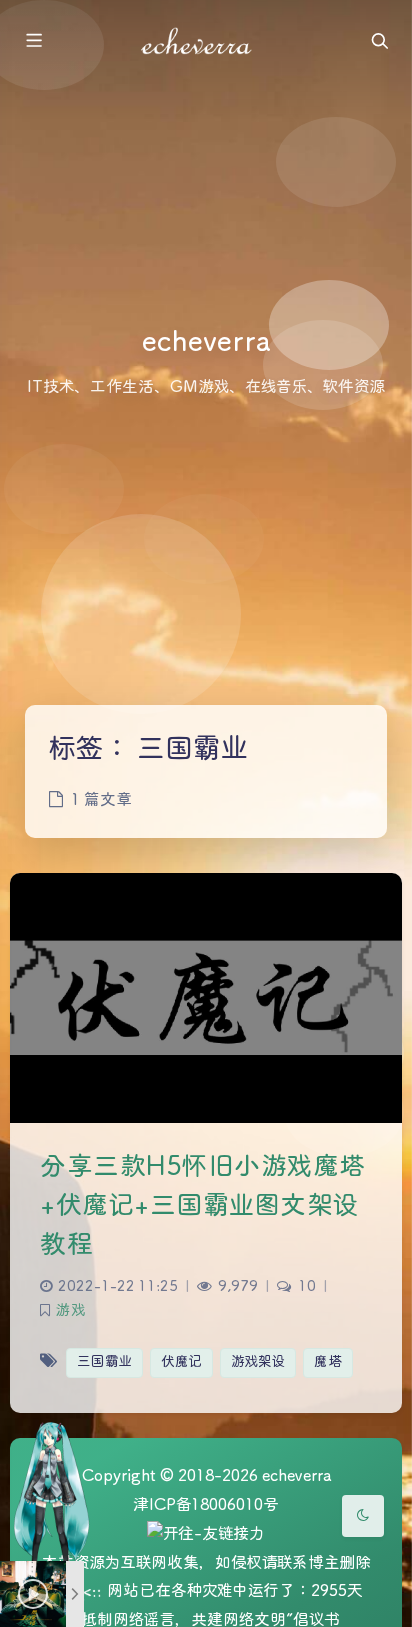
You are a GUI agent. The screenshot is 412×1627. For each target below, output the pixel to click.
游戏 (70, 1311)
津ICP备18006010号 (206, 1505)
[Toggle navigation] (379, 42)
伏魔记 (181, 1362)
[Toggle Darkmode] (363, 1516)
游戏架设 (258, 1362)
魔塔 (328, 1362)
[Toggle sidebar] (33, 42)
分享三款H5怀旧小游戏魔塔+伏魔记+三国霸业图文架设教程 (203, 1206)
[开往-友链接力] (206, 1535)
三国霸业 (104, 1362)
